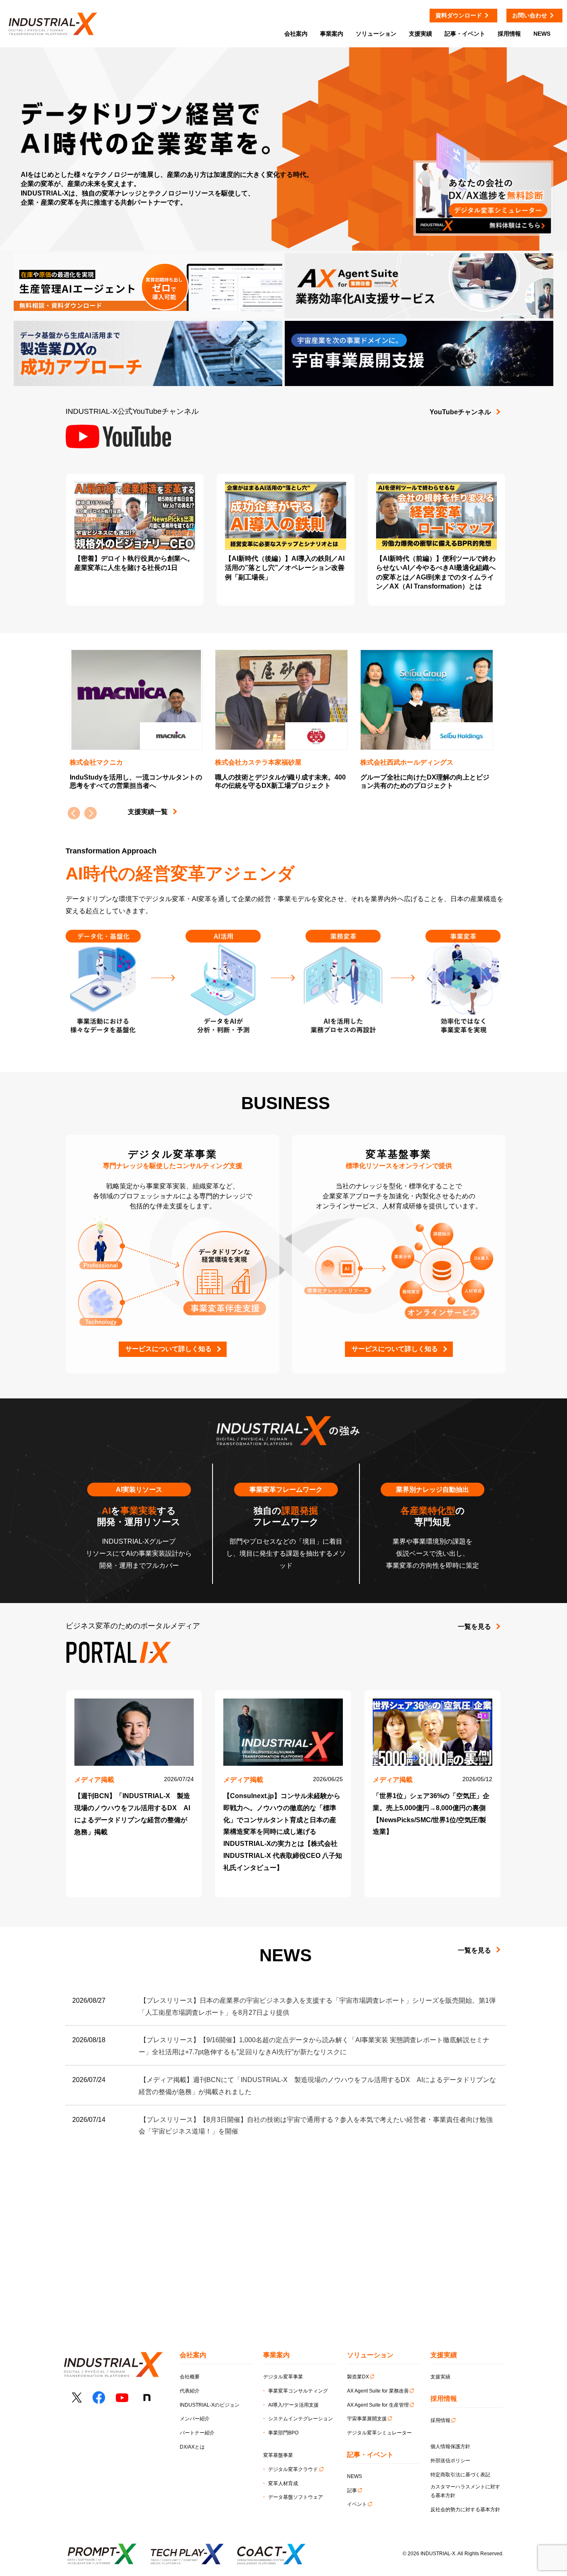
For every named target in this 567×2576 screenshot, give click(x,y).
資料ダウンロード (459, 15)
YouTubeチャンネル (460, 412)
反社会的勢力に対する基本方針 (465, 2510)
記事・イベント (465, 34)
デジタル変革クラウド (293, 2469)
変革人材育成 (283, 2483)
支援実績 (440, 2377)
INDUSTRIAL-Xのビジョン (210, 2405)
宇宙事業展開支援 (367, 2419)
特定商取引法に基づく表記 (460, 2475)
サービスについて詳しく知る (169, 1349)
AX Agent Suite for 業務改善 (378, 2391)
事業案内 (332, 34)
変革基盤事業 (278, 2455)
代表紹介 (190, 2391)
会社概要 (190, 2377)
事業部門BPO (283, 2433)
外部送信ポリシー (450, 2461)
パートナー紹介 (197, 2433)
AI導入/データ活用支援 (293, 2405)
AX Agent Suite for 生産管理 (378, 2405)
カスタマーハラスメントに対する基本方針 (465, 2491)
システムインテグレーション (301, 2419)
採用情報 (440, 2420)
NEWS (354, 2476)
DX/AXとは (192, 2447)
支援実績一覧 (148, 812)
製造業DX (358, 2377)
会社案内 (296, 34)
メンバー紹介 (195, 2419)
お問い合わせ (530, 15)
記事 (352, 2490)
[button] (90, 813)
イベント (357, 2504)
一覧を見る (474, 1626)
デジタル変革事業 (283, 2377)
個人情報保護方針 (450, 2446)
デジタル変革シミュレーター (379, 2433)
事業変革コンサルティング (298, 2391)
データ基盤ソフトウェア (296, 2497)
